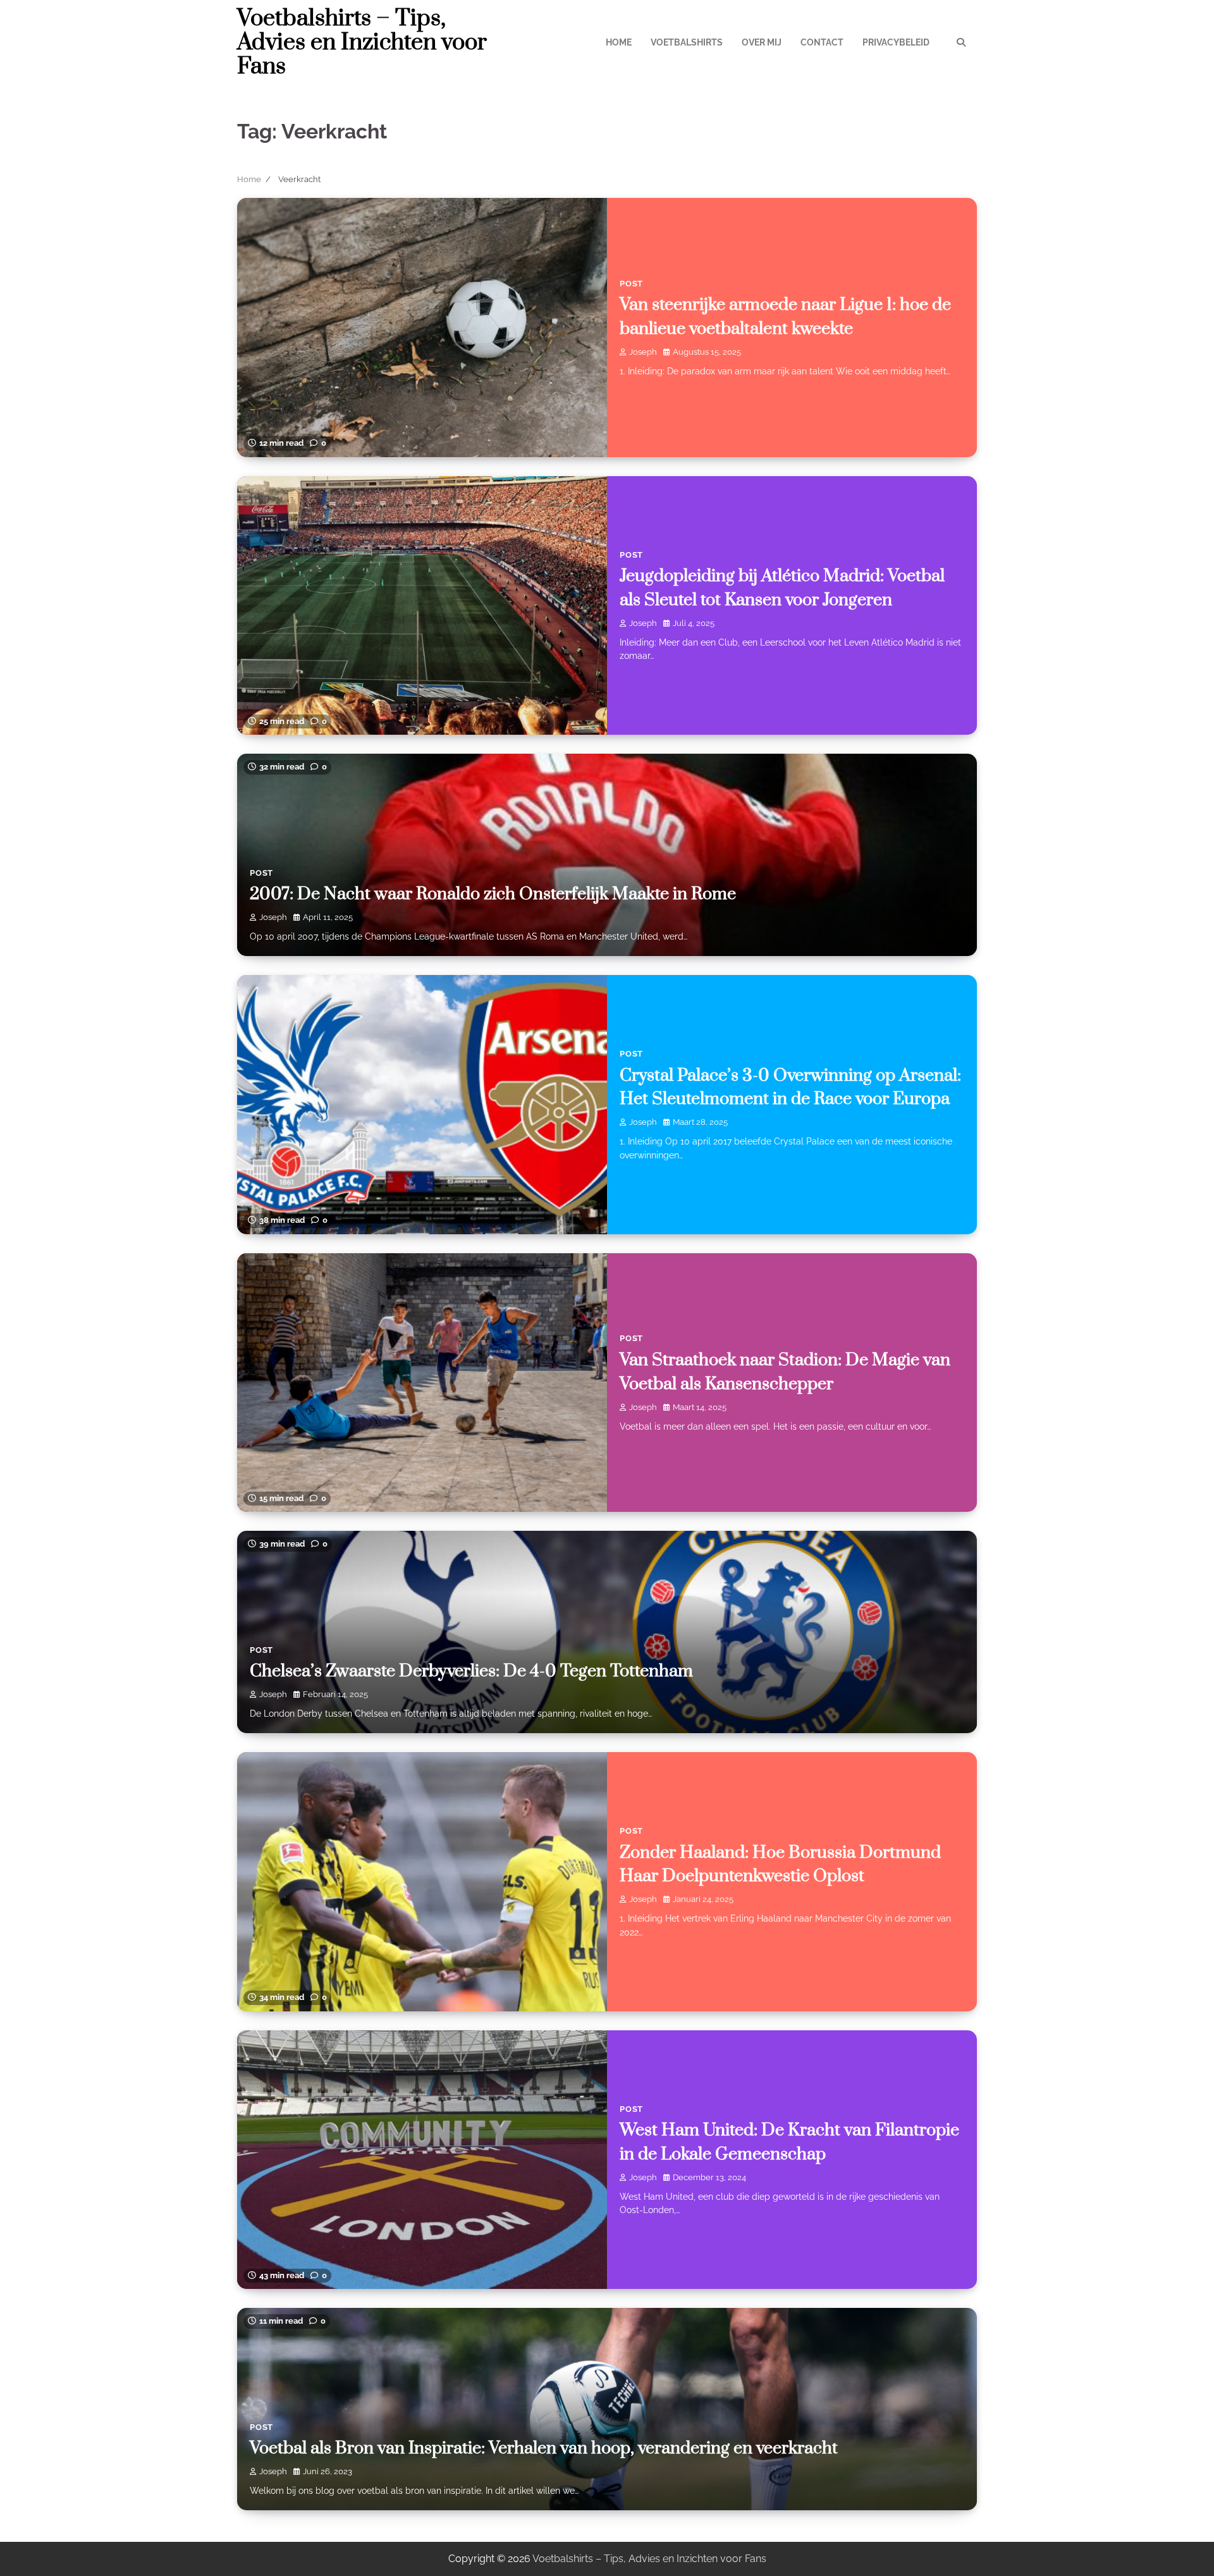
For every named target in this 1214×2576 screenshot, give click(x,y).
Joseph (643, 352)
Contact (822, 42)
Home (619, 42)
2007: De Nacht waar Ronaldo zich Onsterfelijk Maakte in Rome (493, 894)
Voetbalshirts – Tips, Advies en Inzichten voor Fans (362, 42)
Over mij (762, 42)
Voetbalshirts (687, 42)
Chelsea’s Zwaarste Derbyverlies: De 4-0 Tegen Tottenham (471, 1671)
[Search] (961, 42)
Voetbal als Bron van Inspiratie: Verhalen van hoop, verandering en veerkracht (544, 2448)
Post (631, 284)
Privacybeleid (896, 42)
